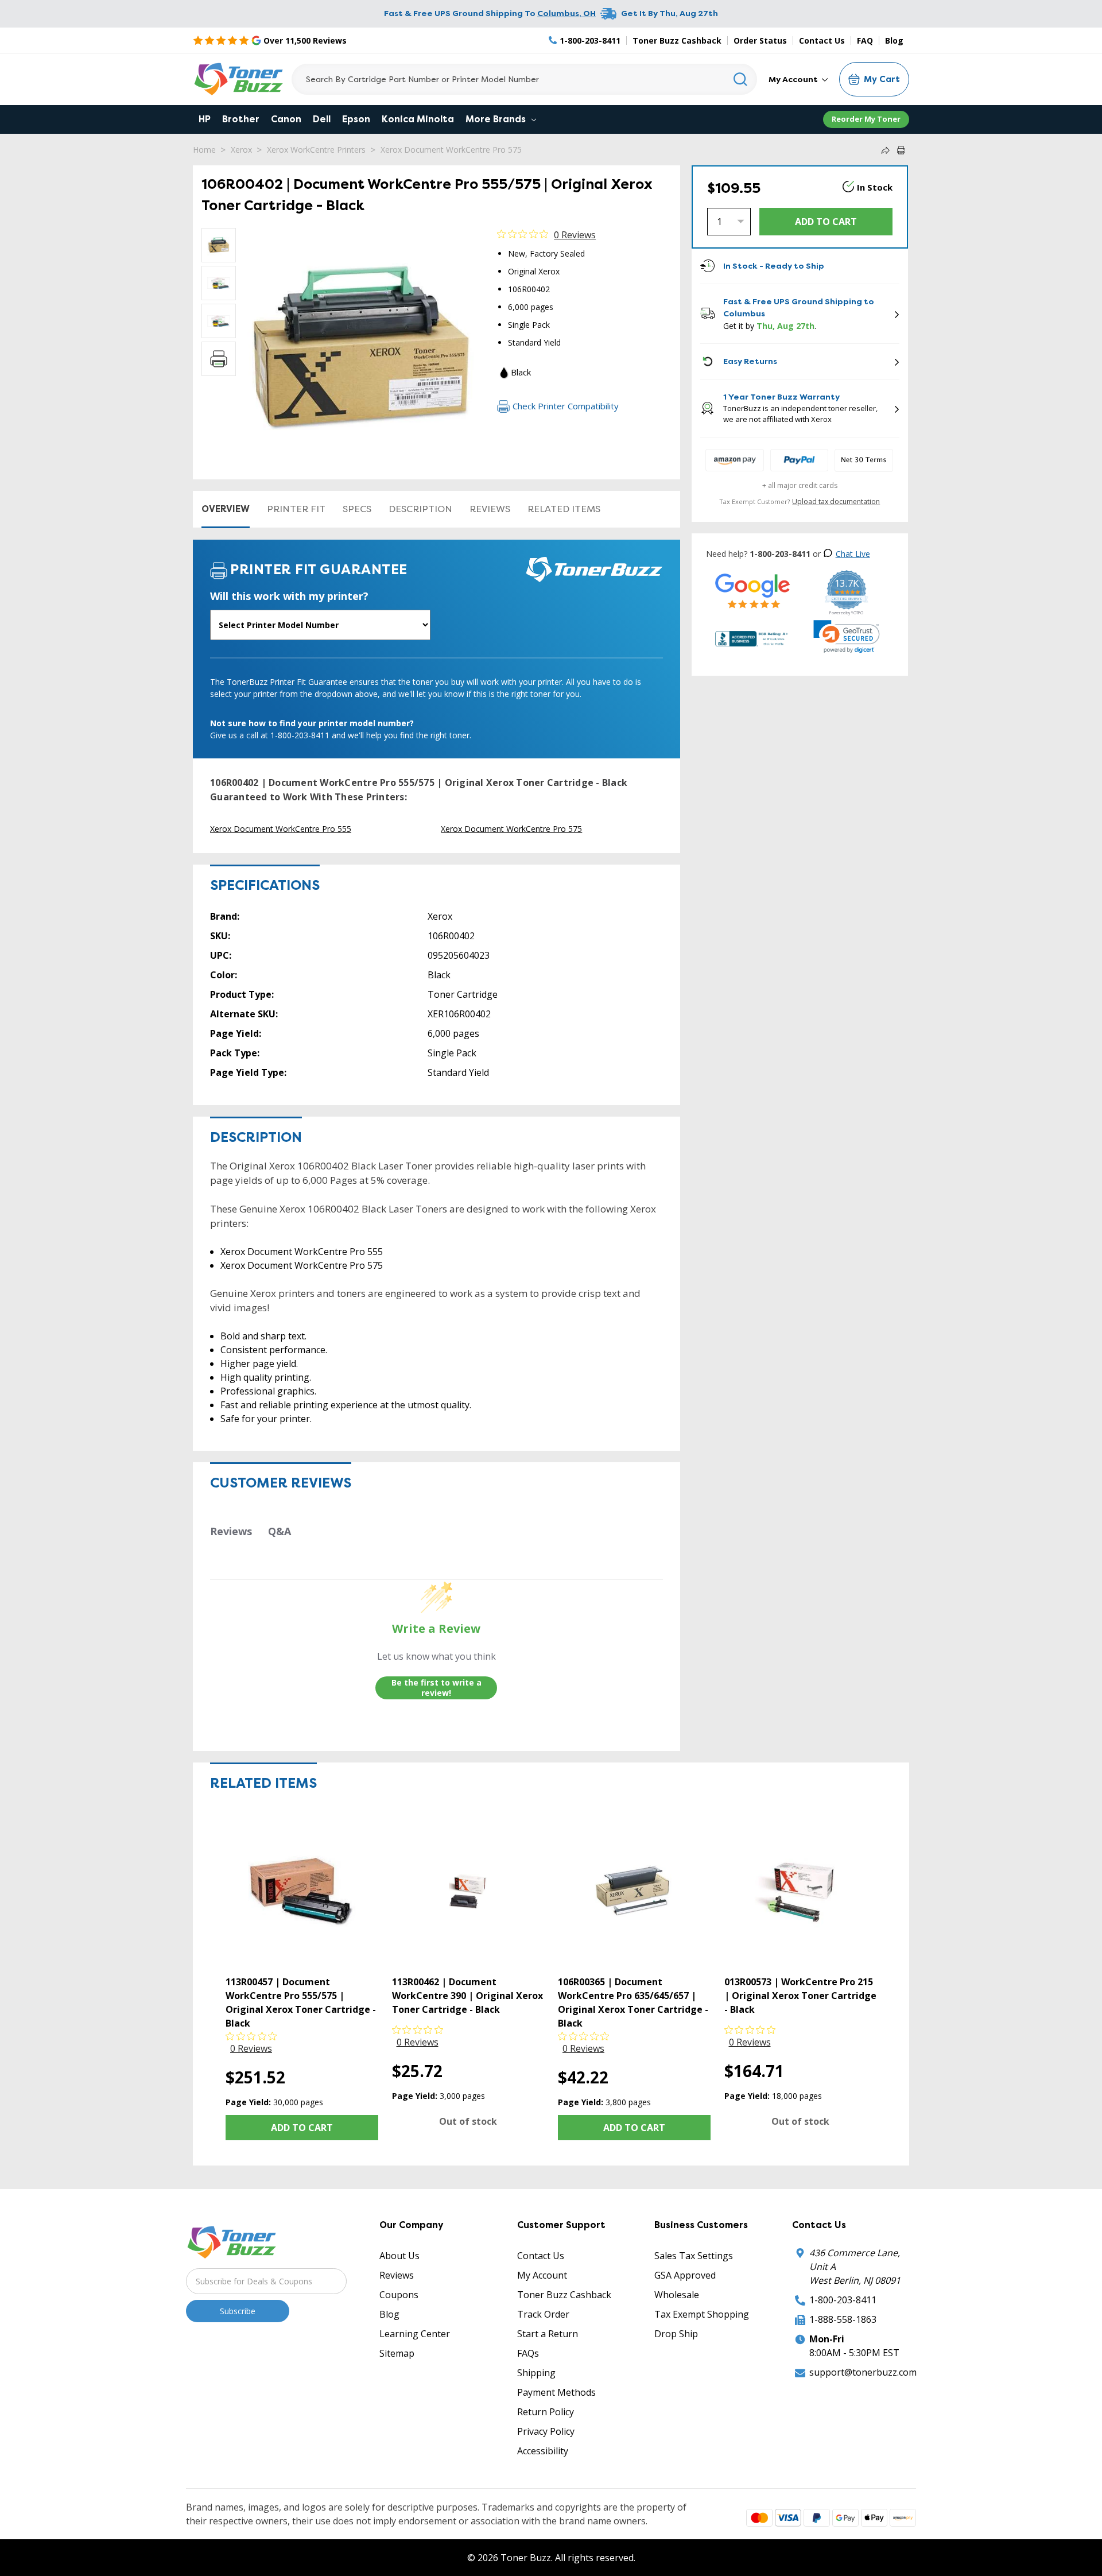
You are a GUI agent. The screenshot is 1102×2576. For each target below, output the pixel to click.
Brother (241, 119)
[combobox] (524, 79)
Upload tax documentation (836, 501)
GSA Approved (685, 2275)
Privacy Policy (546, 2431)
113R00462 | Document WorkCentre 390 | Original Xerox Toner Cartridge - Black (467, 1996)
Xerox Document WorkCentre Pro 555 (281, 829)
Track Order (543, 2314)
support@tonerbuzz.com (863, 2372)
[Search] (741, 79)
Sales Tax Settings (694, 2256)
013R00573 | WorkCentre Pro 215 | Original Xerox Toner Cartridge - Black (800, 1996)
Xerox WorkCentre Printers (316, 150)
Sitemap (397, 2353)
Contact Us (822, 40)
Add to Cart (302, 2128)
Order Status (760, 40)
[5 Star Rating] (753, 590)
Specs (357, 509)
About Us (399, 2256)
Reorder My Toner (866, 119)
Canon (286, 119)
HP (205, 119)
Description (420, 509)
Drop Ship (676, 2334)
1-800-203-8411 (843, 2300)
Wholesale (677, 2295)
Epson (356, 119)
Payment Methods (556, 2392)
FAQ (865, 40)
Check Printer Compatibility (566, 406)
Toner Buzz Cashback (677, 40)
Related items (564, 509)
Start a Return (548, 2334)
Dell (322, 119)
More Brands (497, 119)
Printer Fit (296, 509)
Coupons (399, 2295)
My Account (794, 79)
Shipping (536, 2373)
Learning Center (415, 2334)
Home (204, 150)
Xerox (241, 150)
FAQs (528, 2353)
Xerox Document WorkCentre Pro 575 (451, 150)
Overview (226, 509)
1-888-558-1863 (843, 2319)
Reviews (490, 509)
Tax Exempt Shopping (702, 2314)
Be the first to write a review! (436, 1688)
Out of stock (468, 2121)
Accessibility (543, 2451)
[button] (847, 637)
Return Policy (546, 2412)
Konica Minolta (418, 119)
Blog (894, 40)
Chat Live (853, 554)
